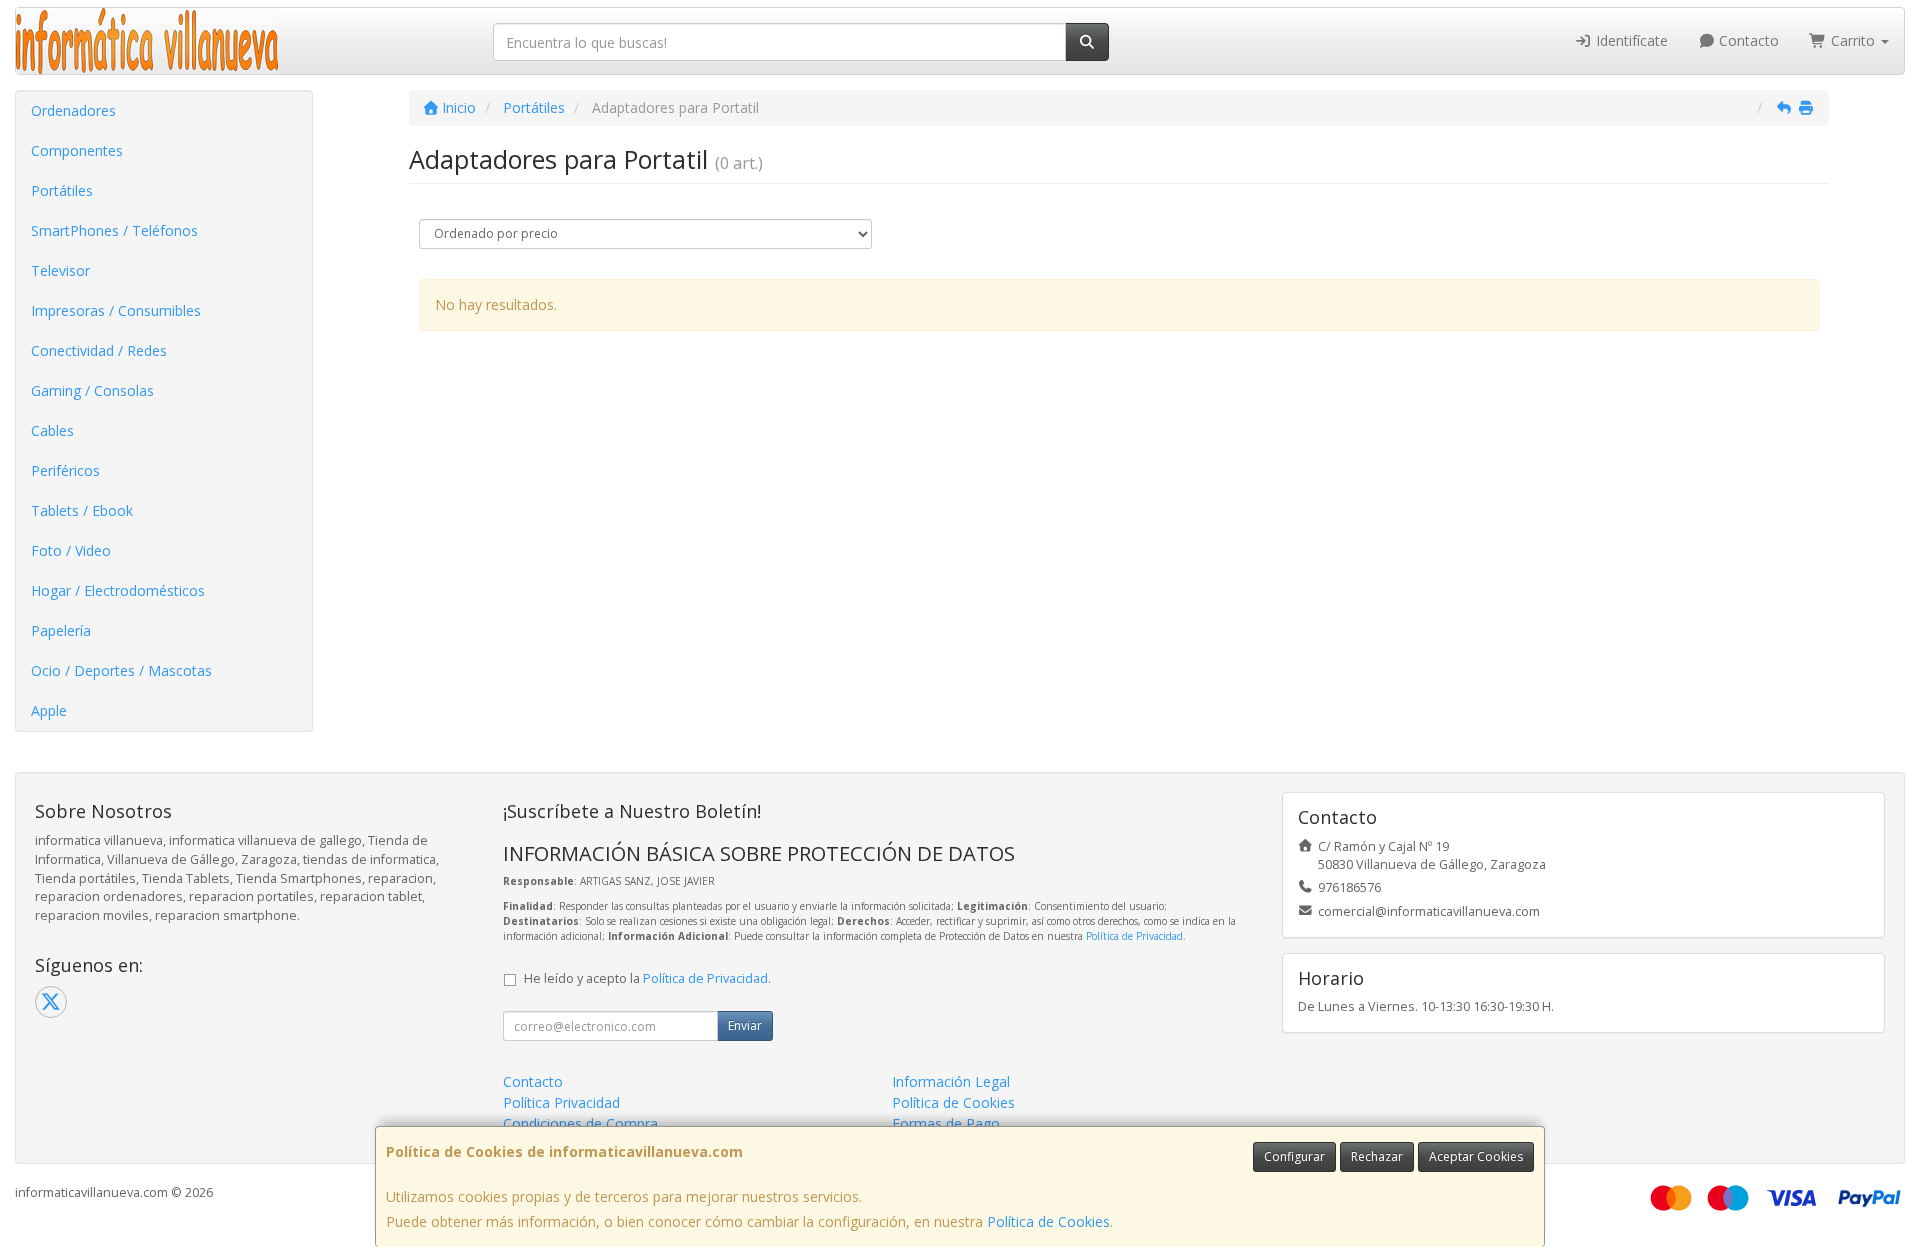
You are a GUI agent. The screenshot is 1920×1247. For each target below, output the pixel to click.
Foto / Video (71, 550)
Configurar (1294, 1156)
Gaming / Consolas (92, 390)
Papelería (61, 630)
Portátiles (62, 190)
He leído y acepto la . (647, 978)
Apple (49, 710)
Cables (52, 430)
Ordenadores (73, 110)
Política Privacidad (561, 1102)
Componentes (77, 150)
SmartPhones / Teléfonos (114, 230)
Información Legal (951, 1081)
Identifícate (1630, 40)
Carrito (1853, 40)
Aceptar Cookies (1476, 1156)
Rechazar (1377, 1156)
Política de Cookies (1048, 1221)
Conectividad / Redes (99, 350)
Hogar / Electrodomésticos (118, 590)
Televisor (60, 270)
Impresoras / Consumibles (116, 310)
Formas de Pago (946, 1123)
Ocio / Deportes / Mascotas (121, 670)
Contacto (1747, 40)
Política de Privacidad (1134, 936)
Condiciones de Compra (580, 1123)
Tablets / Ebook (82, 510)
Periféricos (65, 470)
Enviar (745, 1025)
